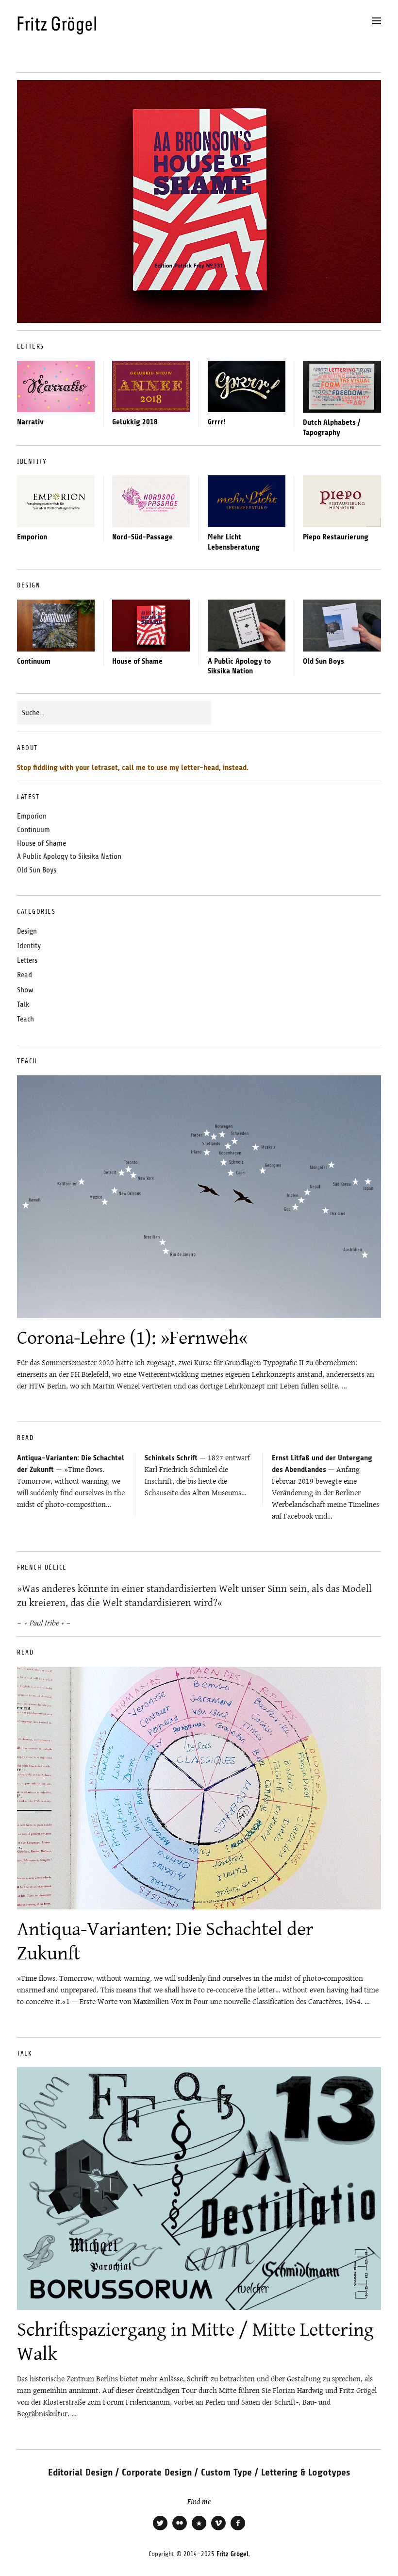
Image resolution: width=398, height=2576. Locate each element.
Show (25, 990)
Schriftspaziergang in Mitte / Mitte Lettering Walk (195, 2341)
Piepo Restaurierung (336, 537)
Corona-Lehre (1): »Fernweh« (133, 1337)
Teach (25, 1019)
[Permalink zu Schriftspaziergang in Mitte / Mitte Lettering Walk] (199, 2189)
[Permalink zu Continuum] (56, 625)
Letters (27, 960)
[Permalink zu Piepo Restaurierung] (342, 501)
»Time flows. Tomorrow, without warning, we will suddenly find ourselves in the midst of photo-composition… (71, 1482)
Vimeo (218, 2529)
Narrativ (30, 422)
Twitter (160, 2529)
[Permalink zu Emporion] (56, 501)
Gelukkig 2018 (135, 422)
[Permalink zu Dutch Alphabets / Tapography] (342, 387)
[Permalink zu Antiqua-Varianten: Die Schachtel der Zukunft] (199, 1788)
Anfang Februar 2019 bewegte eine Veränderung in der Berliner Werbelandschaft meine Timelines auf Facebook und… (325, 1488)
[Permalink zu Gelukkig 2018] (151, 386)
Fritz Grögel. (233, 2554)
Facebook (238, 2529)
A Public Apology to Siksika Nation (69, 856)
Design (27, 931)
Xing (199, 2529)
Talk (23, 1004)
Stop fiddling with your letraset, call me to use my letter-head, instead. (133, 768)
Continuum (34, 661)
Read (25, 975)
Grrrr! (216, 422)
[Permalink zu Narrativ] (56, 386)
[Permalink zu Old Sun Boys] (342, 626)
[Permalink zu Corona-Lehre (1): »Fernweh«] (199, 1197)
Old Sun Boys (323, 661)
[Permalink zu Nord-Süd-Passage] (151, 501)
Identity (29, 946)
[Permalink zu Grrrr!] (247, 386)
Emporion (32, 537)
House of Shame (137, 661)
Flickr (180, 2529)
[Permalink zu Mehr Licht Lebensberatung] (247, 501)
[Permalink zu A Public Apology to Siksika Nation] (247, 625)
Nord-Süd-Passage (142, 537)
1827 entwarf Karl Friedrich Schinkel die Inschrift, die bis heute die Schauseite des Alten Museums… (197, 1475)
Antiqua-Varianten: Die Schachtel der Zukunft (165, 1941)
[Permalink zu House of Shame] (151, 625)
